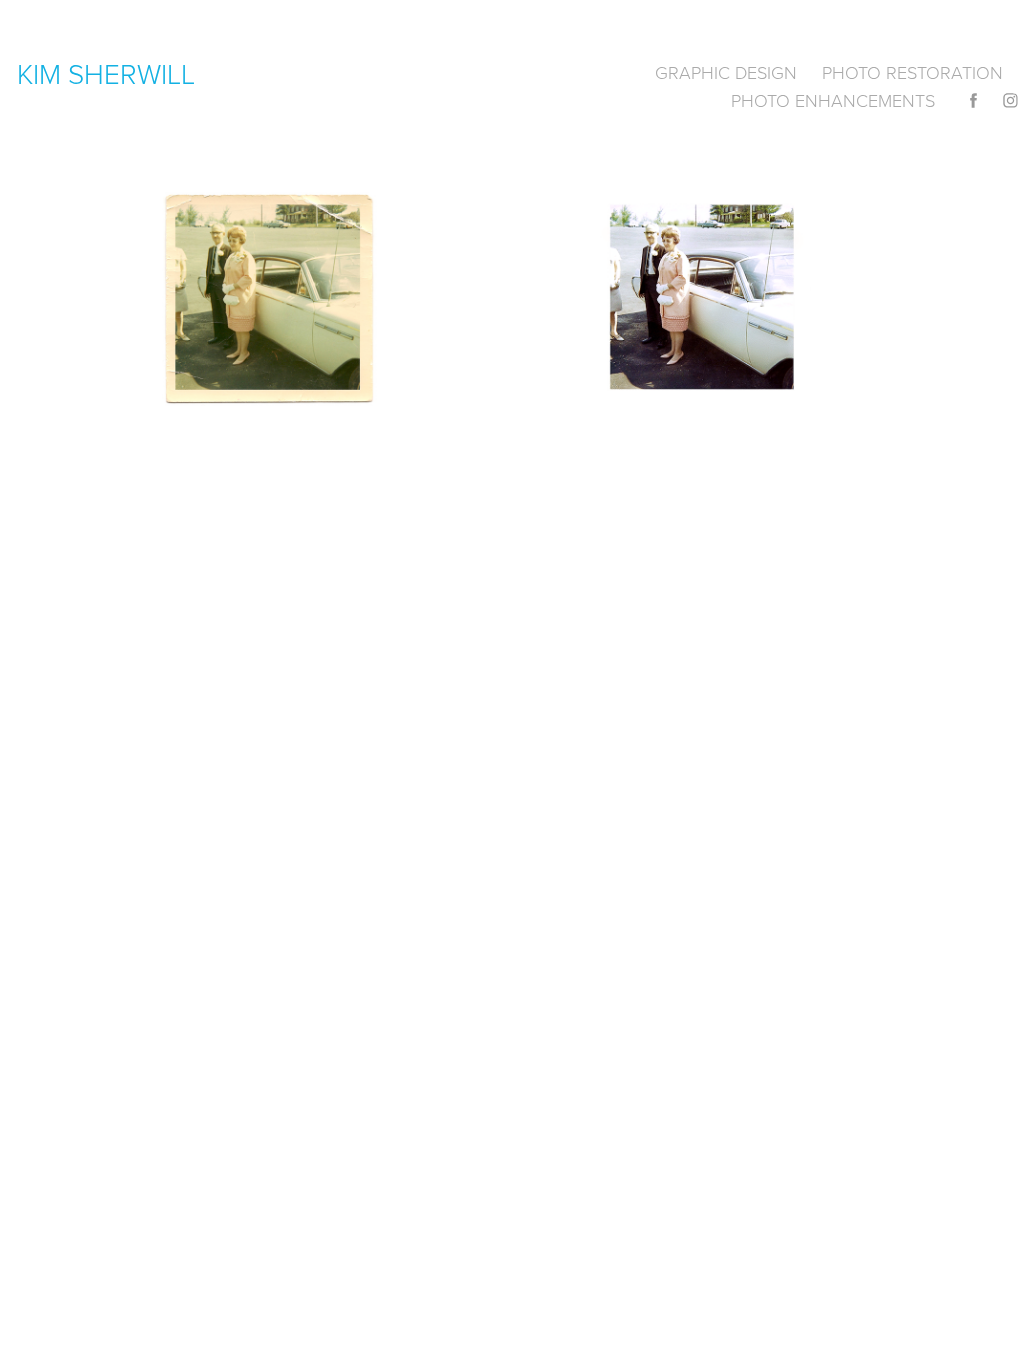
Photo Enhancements (833, 100)
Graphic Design (726, 72)
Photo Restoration (912, 72)
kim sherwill (106, 73)
